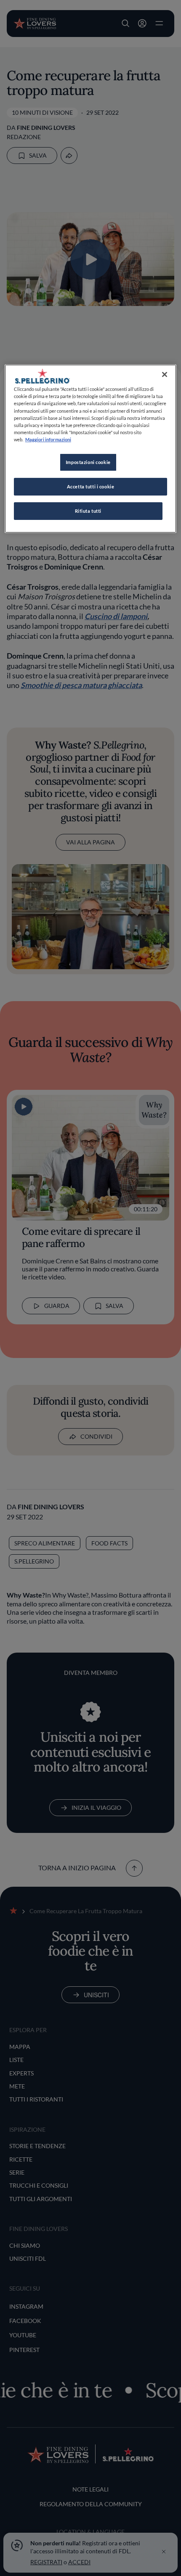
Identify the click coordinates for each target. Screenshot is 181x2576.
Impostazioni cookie (88, 462)
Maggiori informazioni (48, 439)
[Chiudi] (165, 374)
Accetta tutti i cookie (91, 486)
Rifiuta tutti (88, 511)
